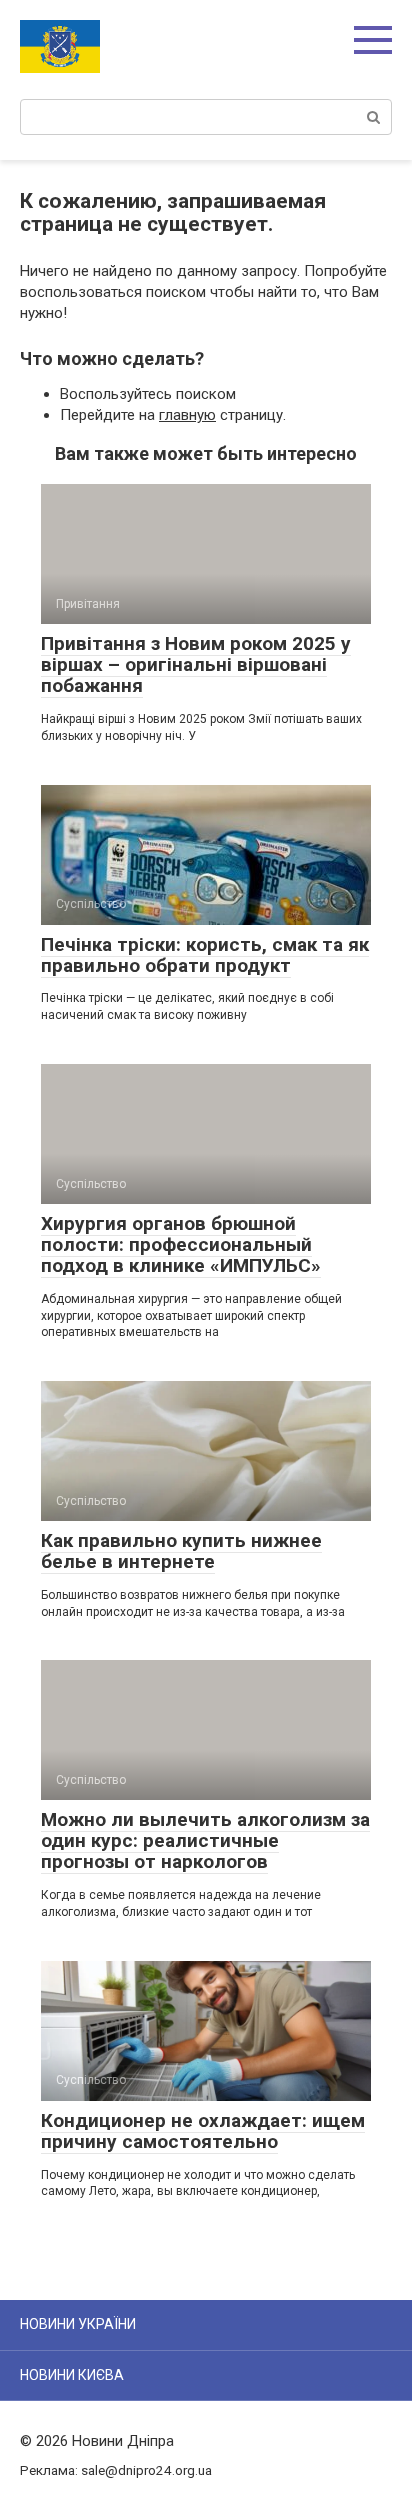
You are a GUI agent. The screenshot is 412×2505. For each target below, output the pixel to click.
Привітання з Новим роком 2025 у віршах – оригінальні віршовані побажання (196, 664)
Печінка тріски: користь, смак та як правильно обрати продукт (205, 955)
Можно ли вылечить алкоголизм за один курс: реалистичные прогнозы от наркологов (205, 1840)
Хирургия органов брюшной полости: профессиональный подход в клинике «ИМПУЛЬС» (181, 1244)
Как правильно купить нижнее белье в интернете (181, 1551)
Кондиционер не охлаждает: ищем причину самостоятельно (203, 2131)
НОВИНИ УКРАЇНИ (78, 2324)
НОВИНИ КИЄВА (72, 2375)
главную (187, 415)
